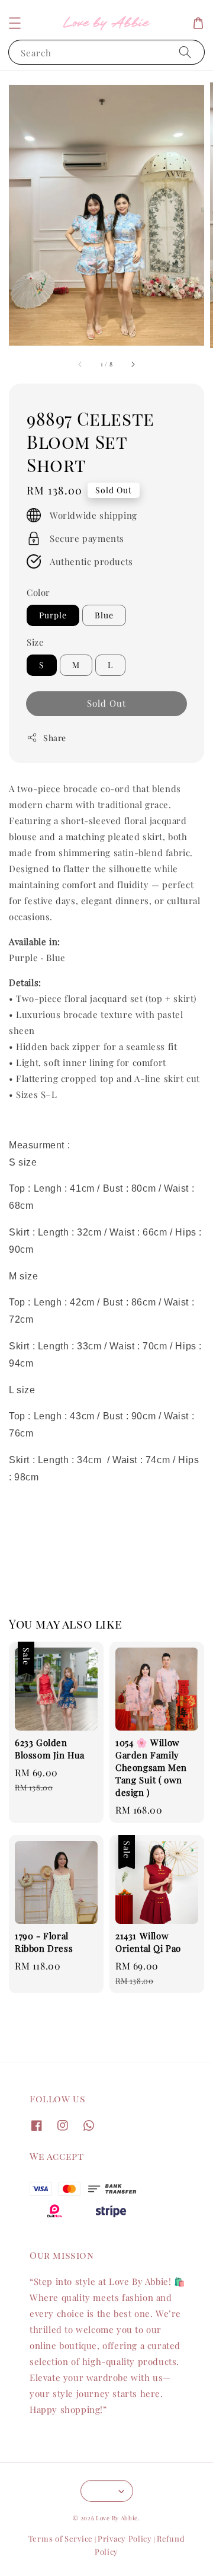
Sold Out (106, 703)
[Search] (185, 52)
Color (38, 592)
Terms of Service (61, 2538)
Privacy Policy (125, 2538)
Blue (104, 615)
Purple (53, 615)
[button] (15, 23)
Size (35, 642)
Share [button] (55, 738)
